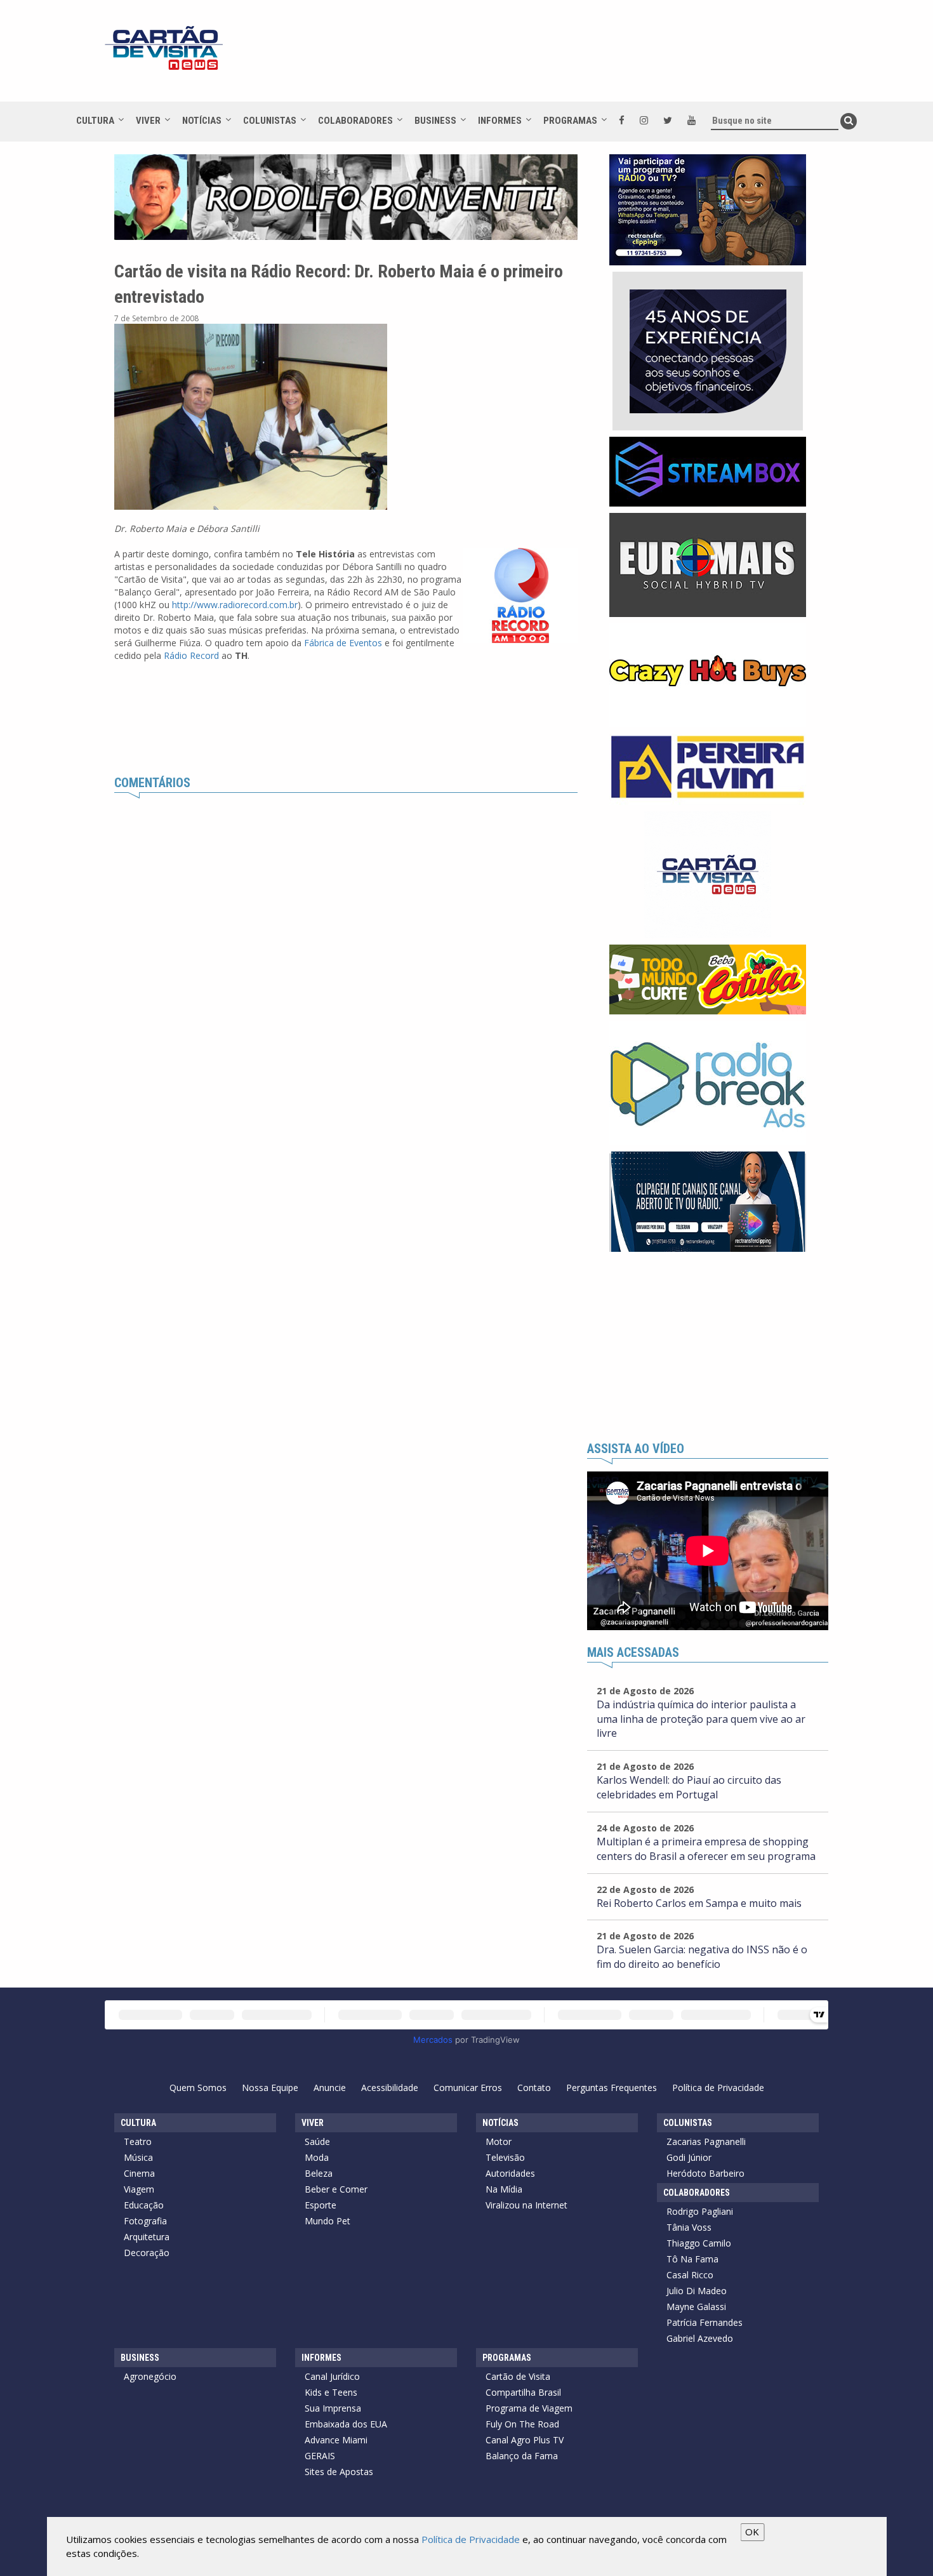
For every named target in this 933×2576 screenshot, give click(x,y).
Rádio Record (191, 655)
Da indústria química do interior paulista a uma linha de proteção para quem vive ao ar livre (701, 1719)
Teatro (138, 2141)
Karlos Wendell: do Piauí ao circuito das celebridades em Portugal (689, 1787)
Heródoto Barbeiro (705, 2173)
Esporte (321, 2205)
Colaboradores (355, 121)
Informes (500, 121)
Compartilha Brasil (523, 2392)
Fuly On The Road (522, 2424)
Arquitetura (147, 2237)
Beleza (319, 2173)
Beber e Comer (336, 2189)
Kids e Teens (331, 2392)
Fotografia (145, 2221)
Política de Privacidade (718, 2088)
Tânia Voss (689, 2227)
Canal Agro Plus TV (525, 2440)
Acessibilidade (390, 2088)
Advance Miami (336, 2440)
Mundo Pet (328, 2221)
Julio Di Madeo (697, 2291)
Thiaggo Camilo (699, 2243)
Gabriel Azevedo (700, 2338)
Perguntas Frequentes (612, 2088)
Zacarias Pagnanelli (706, 2141)
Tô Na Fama (692, 2259)
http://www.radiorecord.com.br (235, 605)
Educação (144, 2205)
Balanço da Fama (522, 2456)
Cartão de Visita (518, 2376)
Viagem (139, 2189)
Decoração (147, 2253)
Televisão (505, 2157)
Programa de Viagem (529, 2408)
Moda (317, 2157)
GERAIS (320, 2456)
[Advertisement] (580, 57)
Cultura (95, 121)
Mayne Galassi (696, 2307)
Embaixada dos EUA (346, 2424)
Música (138, 2157)
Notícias (202, 121)
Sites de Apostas (339, 2472)
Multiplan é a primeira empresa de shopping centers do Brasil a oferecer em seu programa (706, 1849)
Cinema (139, 2173)
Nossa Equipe (270, 2088)
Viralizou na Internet (526, 2205)
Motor (499, 2141)
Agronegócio (150, 2376)
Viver (148, 121)
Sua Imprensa (333, 2408)
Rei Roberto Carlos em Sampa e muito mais (699, 1903)
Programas (570, 121)
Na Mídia (504, 2189)
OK (752, 2532)
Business (435, 121)
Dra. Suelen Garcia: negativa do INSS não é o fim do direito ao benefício (702, 1957)
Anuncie (330, 2088)
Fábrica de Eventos (343, 643)
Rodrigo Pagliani (700, 2211)
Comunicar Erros (468, 2088)
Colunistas (270, 121)
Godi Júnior (689, 2157)
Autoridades (510, 2173)
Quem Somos (198, 2088)
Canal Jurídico (332, 2376)
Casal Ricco (690, 2275)
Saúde (317, 2141)
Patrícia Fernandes (705, 2322)
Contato (534, 2088)
